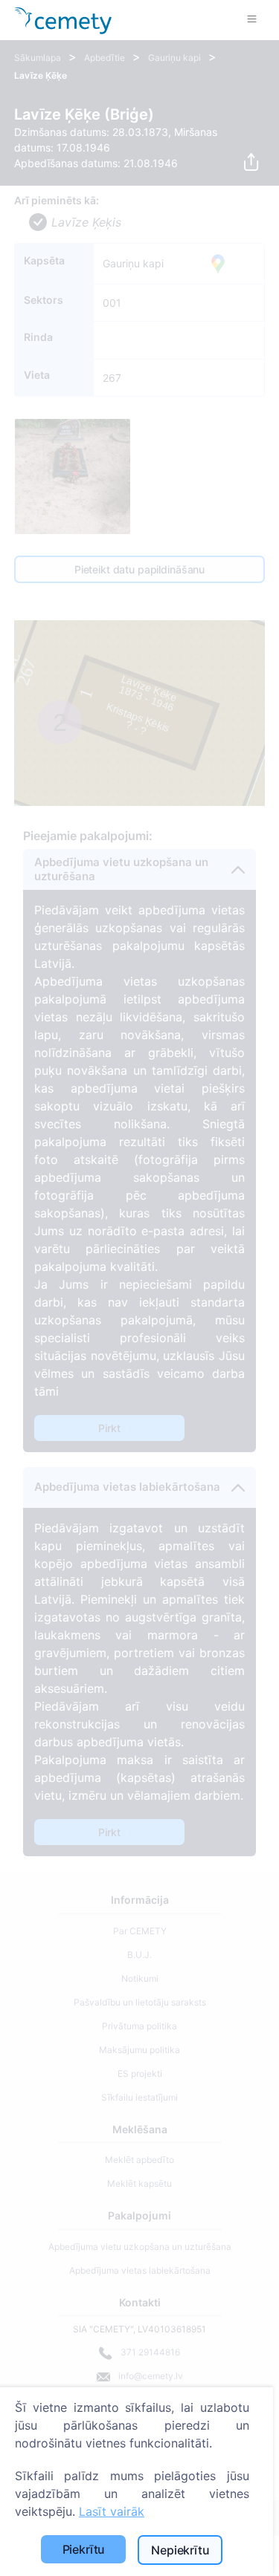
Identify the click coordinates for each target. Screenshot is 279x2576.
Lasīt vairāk (112, 2511)
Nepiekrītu (180, 2550)
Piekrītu (84, 2549)
